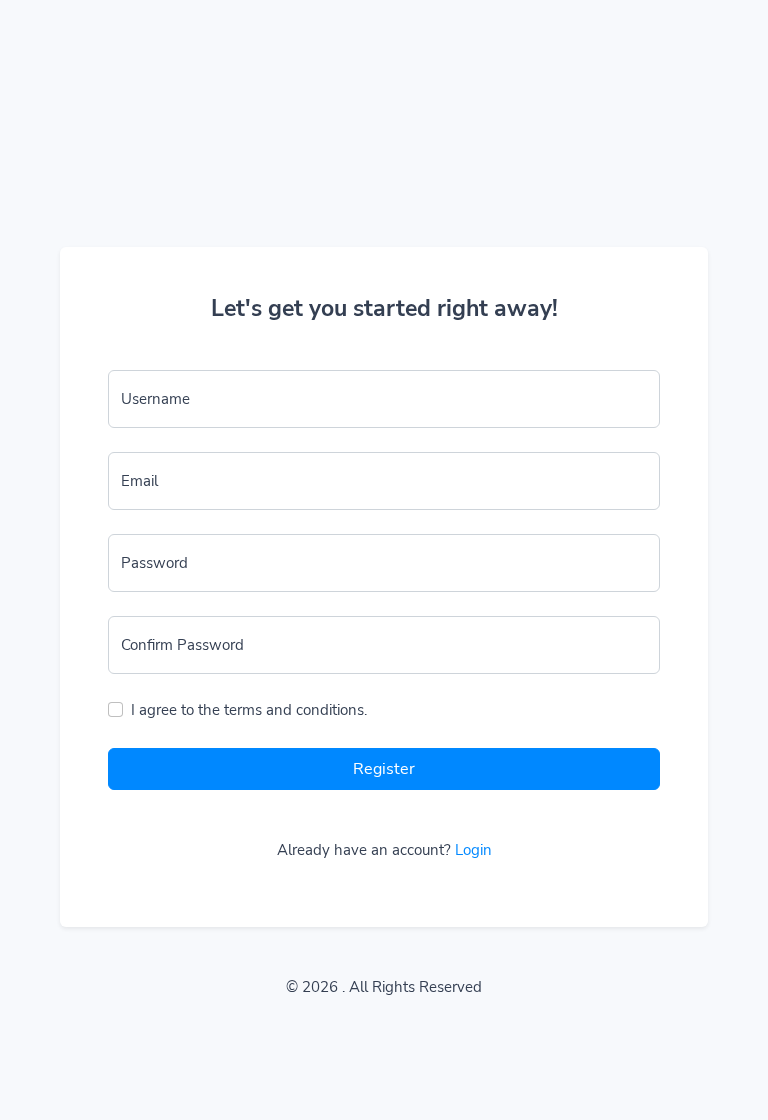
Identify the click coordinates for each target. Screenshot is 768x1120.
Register (384, 769)
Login (473, 850)
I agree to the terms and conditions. (249, 710)
